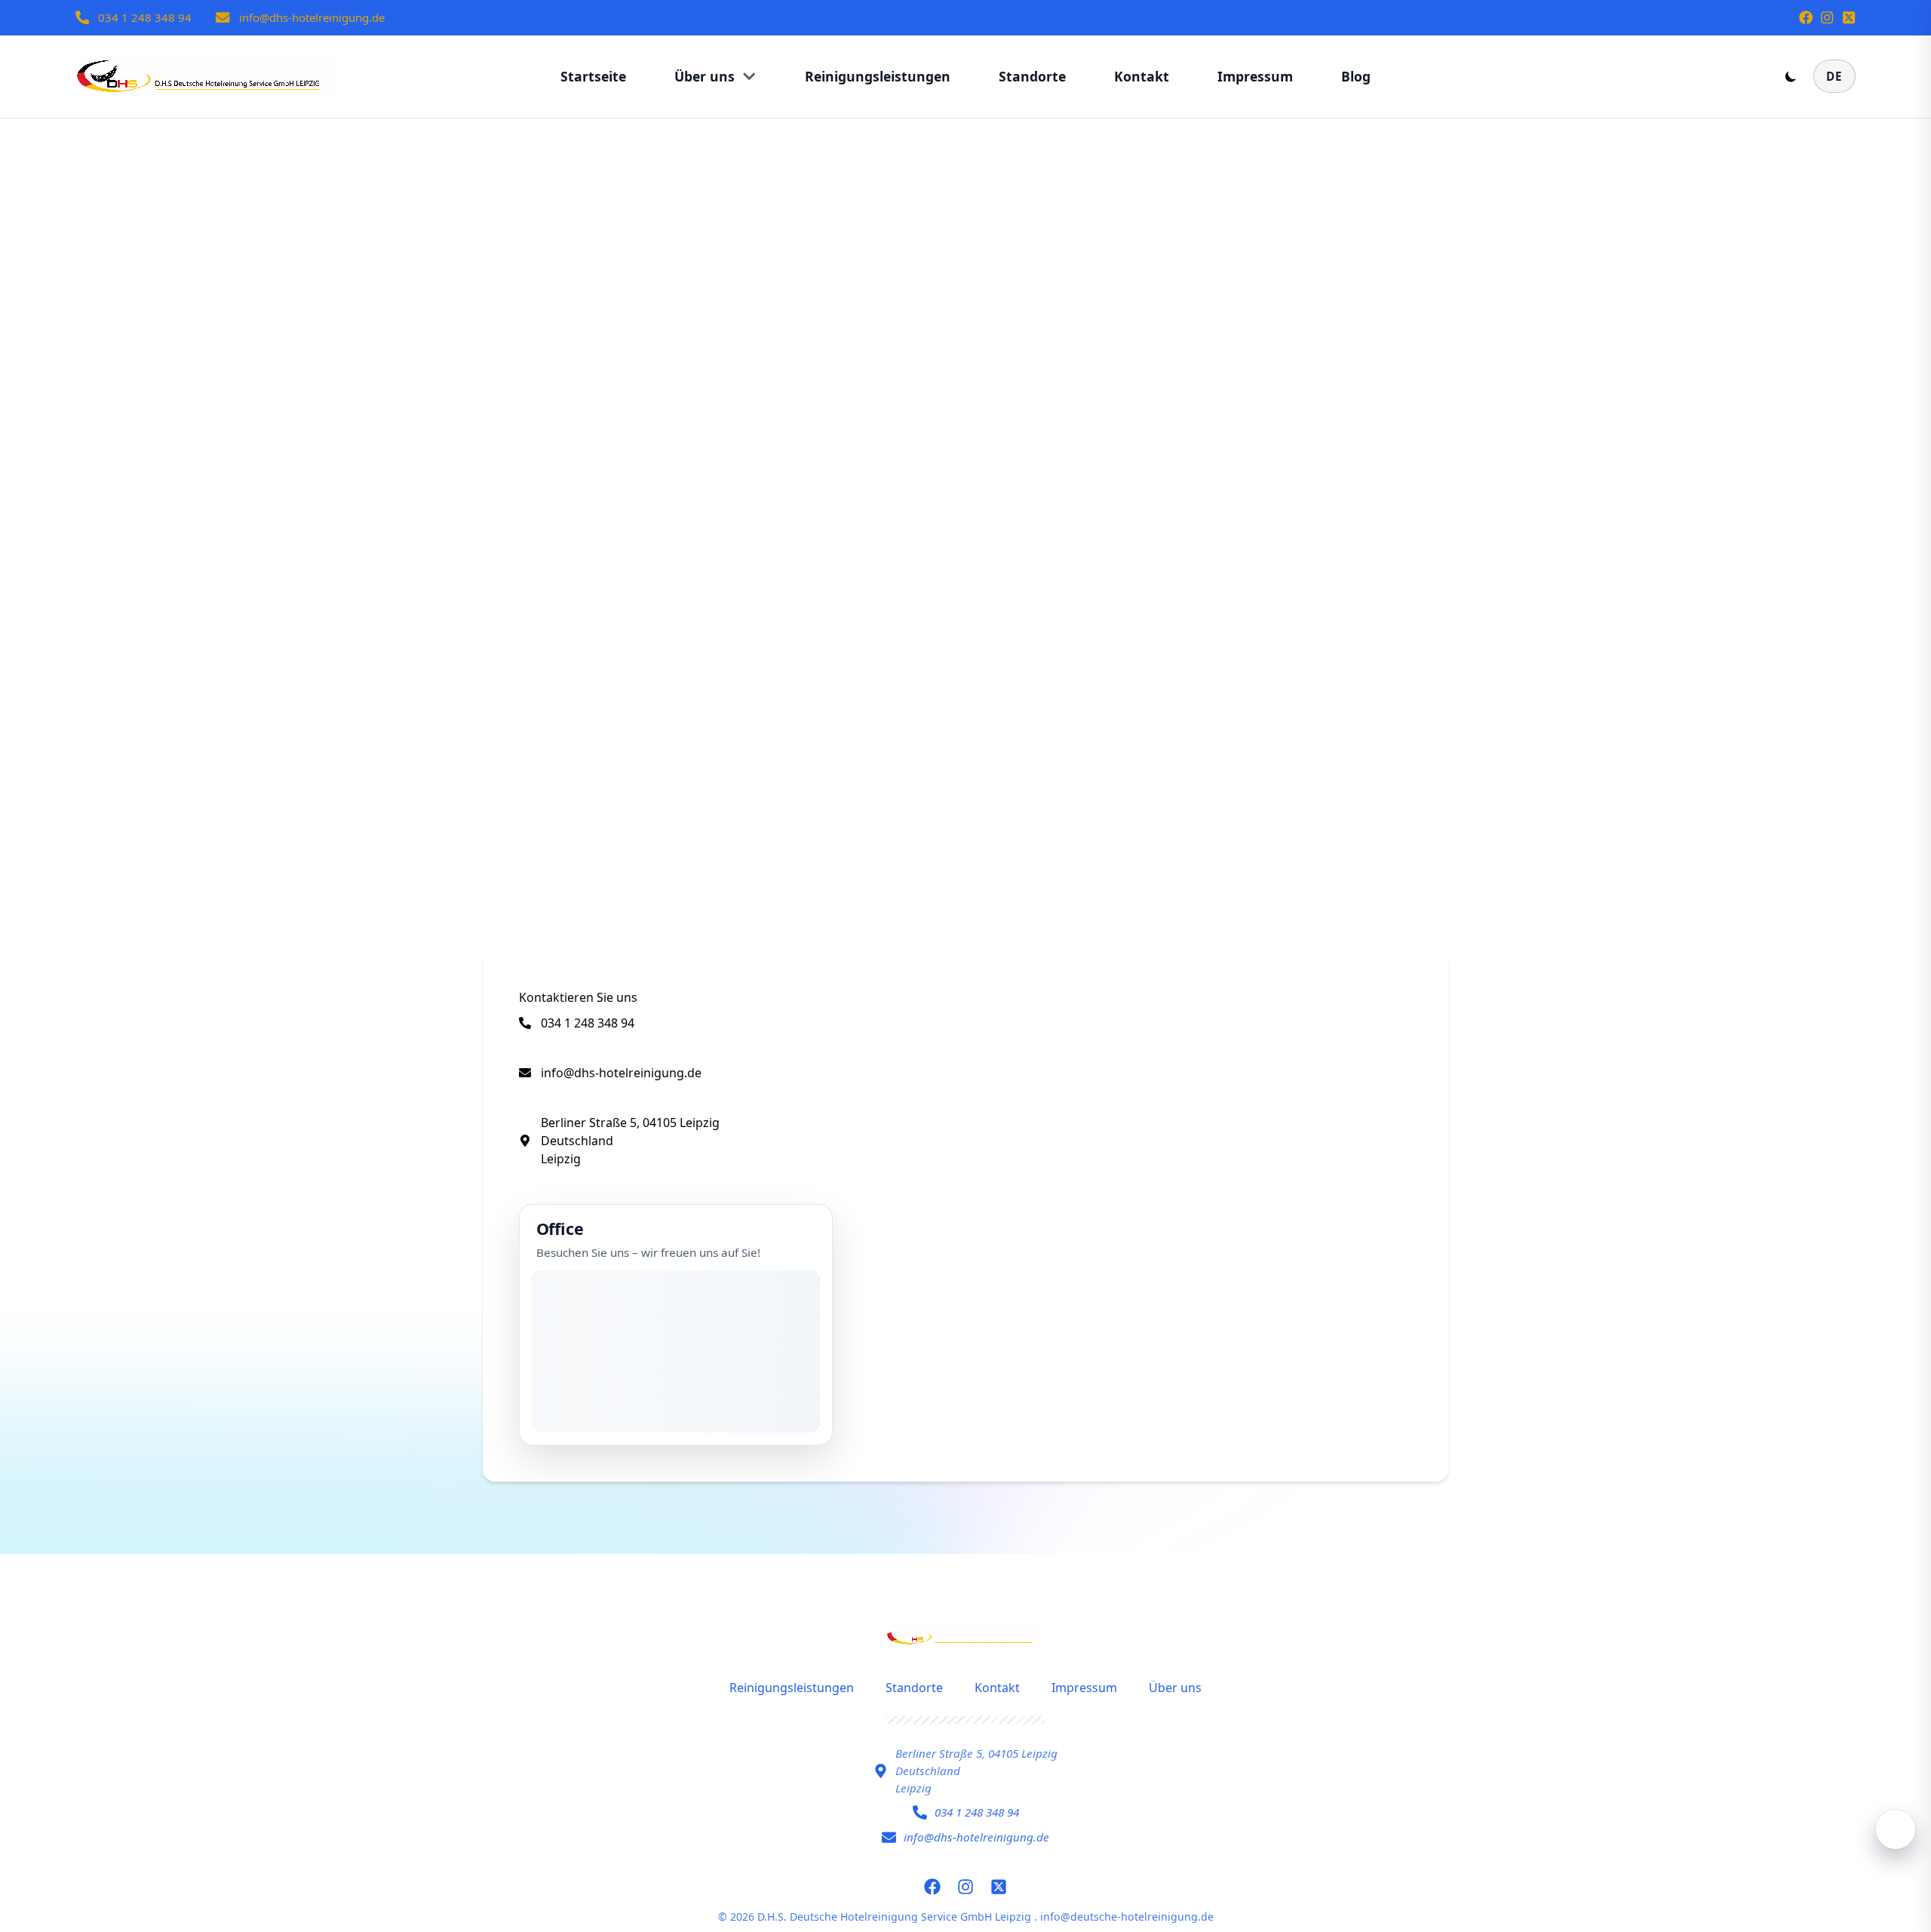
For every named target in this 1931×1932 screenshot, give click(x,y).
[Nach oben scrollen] (1896, 1829)
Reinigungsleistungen (792, 1688)
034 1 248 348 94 (145, 17)
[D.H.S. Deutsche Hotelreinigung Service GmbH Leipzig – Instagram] (1827, 17)
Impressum (1084, 1688)
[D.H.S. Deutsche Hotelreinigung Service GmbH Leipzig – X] (1849, 17)
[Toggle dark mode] (1791, 76)
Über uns (1175, 1688)
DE (1834, 76)
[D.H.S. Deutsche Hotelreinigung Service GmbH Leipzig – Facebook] (1806, 17)
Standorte (914, 1688)
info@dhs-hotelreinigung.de (312, 17)
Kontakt (997, 1688)
